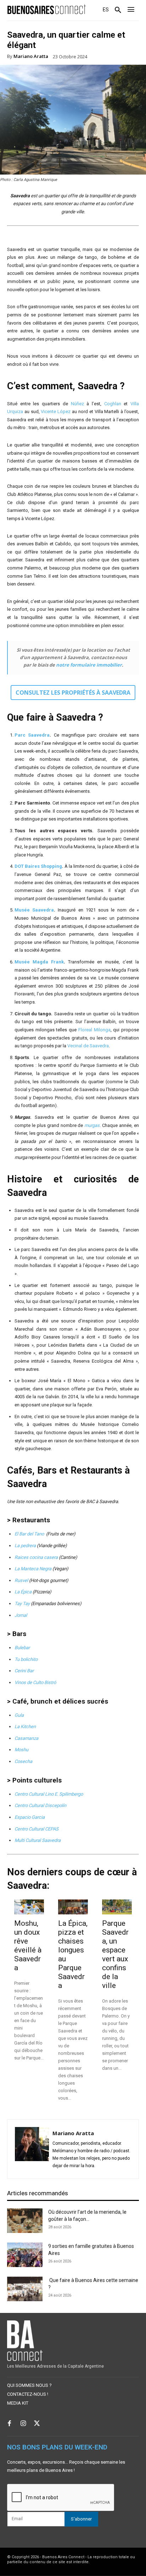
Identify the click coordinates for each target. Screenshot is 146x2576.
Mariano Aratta (31, 56)
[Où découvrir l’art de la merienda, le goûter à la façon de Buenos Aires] (25, 2221)
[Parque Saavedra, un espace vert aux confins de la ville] (117, 1907)
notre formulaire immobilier (89, 665)
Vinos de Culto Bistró (35, 1682)
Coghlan (113, 404)
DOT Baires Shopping (38, 866)
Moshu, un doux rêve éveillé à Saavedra (28, 1946)
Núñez (77, 404)
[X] (37, 2424)
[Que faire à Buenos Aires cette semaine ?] (25, 2289)
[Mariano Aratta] (32, 2149)
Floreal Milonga (94, 1030)
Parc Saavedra (32, 735)
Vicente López (56, 411)
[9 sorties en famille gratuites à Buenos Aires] (25, 2255)
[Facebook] (9, 2424)
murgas (92, 1125)
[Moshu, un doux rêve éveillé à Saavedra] (29, 1907)
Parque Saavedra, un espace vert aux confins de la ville (115, 1954)
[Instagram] (23, 2424)
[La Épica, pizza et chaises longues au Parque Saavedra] (73, 1907)
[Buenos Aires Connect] (47, 9)
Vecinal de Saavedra (88, 1046)
